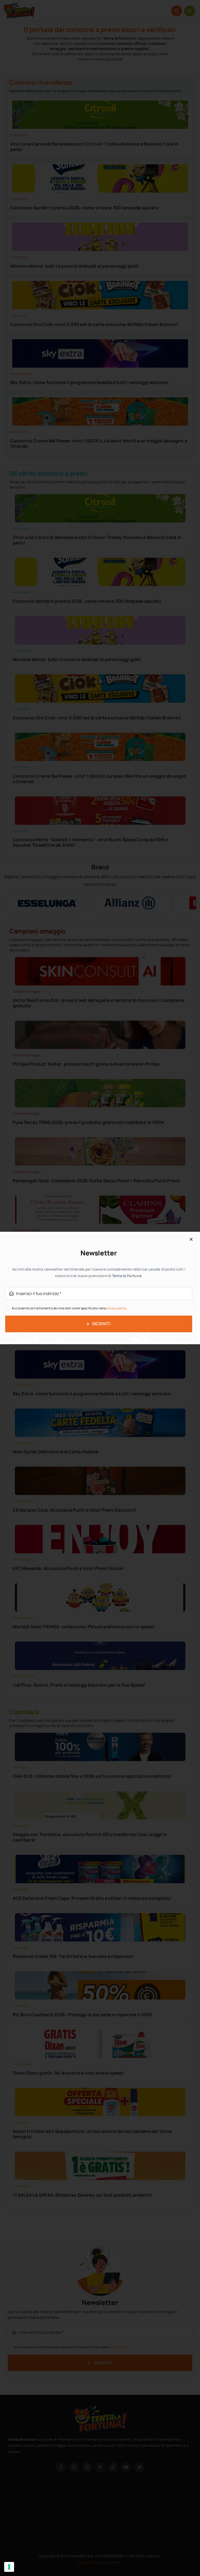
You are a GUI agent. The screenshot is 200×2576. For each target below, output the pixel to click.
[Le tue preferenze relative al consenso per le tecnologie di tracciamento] (9, 2567)
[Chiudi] (191, 1239)
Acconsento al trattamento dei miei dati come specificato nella (69, 1308)
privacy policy (116, 1308)
